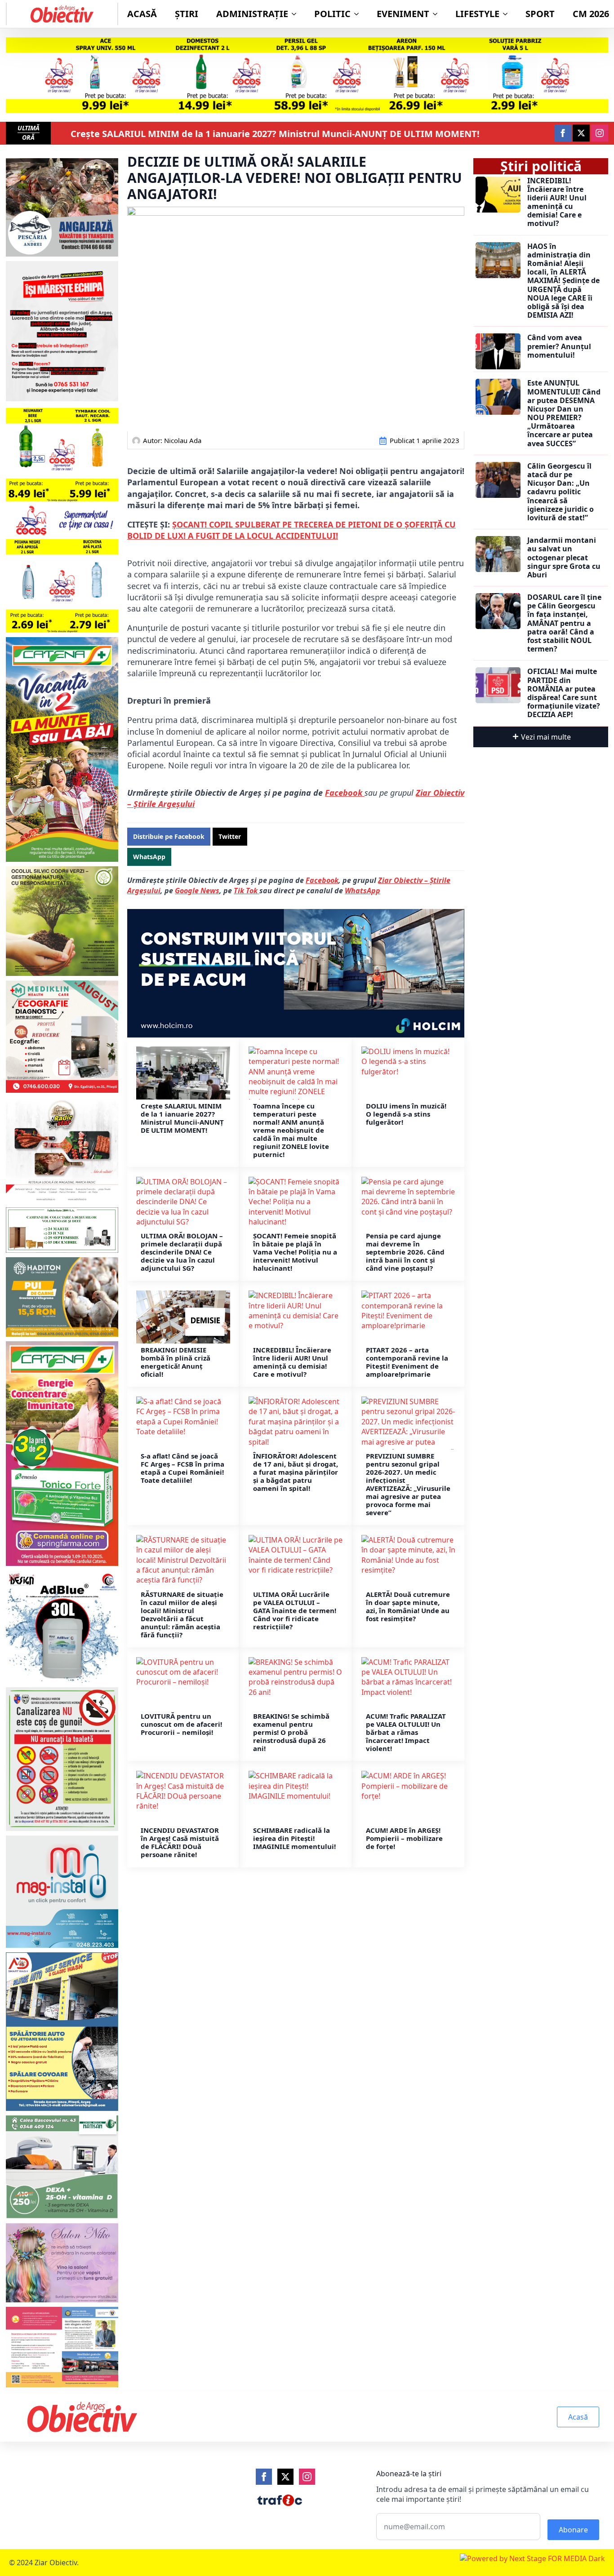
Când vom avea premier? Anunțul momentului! (559, 346)
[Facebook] (264, 2477)
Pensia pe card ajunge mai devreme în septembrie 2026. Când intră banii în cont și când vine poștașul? (405, 1252)
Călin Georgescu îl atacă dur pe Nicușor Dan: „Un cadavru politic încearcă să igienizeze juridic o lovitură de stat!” (561, 492)
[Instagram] (307, 2477)
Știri (187, 14)
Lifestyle (477, 14)
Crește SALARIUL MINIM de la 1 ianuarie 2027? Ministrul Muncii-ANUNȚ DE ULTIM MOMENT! (275, 134)
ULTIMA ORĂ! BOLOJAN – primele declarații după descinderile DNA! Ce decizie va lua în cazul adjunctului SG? (182, 1252)
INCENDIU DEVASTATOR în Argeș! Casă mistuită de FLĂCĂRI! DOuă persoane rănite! (180, 1842)
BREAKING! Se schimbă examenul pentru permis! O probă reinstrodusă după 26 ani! (291, 1732)
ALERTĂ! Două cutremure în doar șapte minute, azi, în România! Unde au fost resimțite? (408, 1606)
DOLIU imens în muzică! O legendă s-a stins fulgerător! (406, 1114)
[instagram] (600, 133)
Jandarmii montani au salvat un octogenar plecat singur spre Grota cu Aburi (564, 558)
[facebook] (563, 133)
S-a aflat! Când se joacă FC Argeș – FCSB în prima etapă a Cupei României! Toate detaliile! (182, 1468)
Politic (332, 14)
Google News (197, 891)
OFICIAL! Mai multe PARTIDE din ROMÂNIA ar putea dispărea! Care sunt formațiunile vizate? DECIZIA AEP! (564, 693)
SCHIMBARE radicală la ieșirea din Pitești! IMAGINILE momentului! (294, 1838)
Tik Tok (247, 891)
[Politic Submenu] (359, 14)
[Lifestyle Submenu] (508, 14)
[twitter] (581, 133)
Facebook (345, 793)
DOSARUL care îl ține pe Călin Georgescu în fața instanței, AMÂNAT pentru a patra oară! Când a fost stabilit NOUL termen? (564, 623)
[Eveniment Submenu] (438, 14)
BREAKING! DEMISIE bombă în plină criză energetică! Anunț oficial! (176, 1362)
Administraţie (252, 14)
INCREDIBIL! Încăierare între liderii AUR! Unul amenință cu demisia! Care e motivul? (292, 1362)
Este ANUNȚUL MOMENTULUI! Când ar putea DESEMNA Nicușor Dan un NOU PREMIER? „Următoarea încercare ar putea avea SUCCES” (564, 413)
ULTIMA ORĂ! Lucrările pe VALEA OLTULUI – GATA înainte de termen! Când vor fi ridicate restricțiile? (295, 1610)
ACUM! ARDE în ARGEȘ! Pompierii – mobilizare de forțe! (404, 1838)
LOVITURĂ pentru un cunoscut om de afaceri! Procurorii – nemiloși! (181, 1724)
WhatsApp (363, 891)
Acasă (142, 14)
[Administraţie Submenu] (297, 14)
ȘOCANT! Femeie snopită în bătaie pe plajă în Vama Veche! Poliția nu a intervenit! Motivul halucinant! (295, 1252)
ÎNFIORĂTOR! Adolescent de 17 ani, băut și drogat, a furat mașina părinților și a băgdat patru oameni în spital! (296, 1472)
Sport (540, 14)
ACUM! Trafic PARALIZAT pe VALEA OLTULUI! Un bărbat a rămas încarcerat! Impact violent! (406, 1732)
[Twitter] (285, 2477)
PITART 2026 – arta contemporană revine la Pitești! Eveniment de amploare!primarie (407, 1362)
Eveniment (403, 14)
